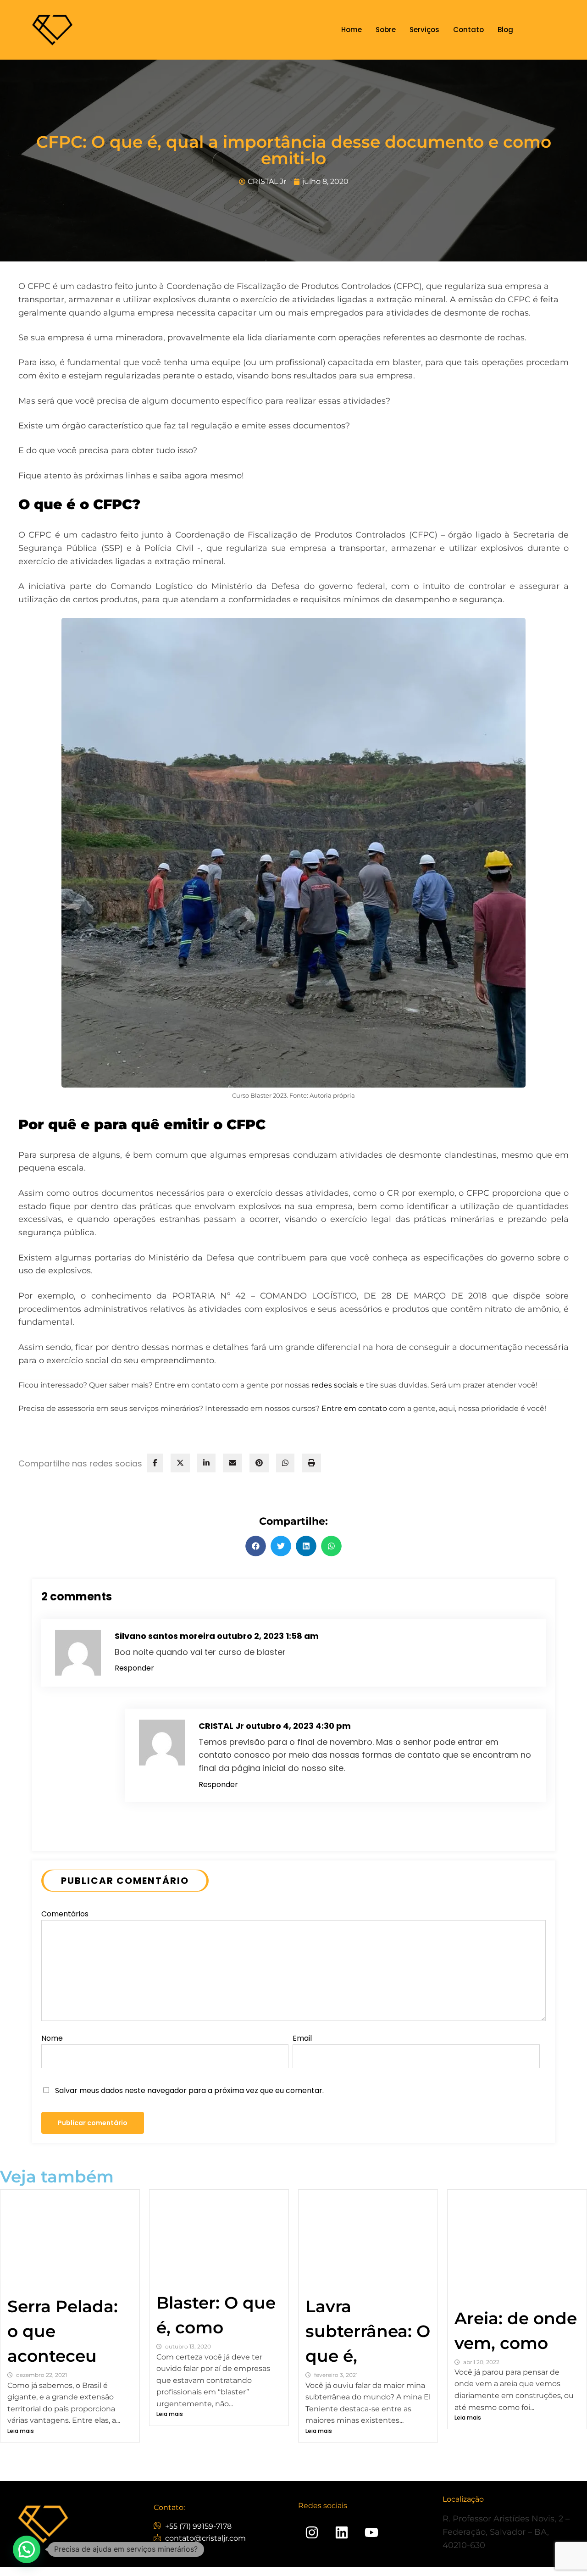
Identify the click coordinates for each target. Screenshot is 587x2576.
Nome (52, 2038)
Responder (134, 1668)
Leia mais (21, 2431)
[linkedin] (206, 1463)
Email (302, 2038)
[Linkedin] (342, 2532)
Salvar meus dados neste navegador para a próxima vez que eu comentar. (189, 2090)
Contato (468, 30)
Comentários (65, 1914)
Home (352, 30)
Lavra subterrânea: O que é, (368, 2331)
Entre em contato (354, 1408)
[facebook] (155, 1463)
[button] (256, 1546)
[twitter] (180, 1463)
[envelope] (233, 1463)
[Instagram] (312, 2532)
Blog (505, 30)
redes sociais (335, 1385)
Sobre (386, 30)
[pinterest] (259, 1463)
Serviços (424, 30)
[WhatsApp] (285, 1463)
